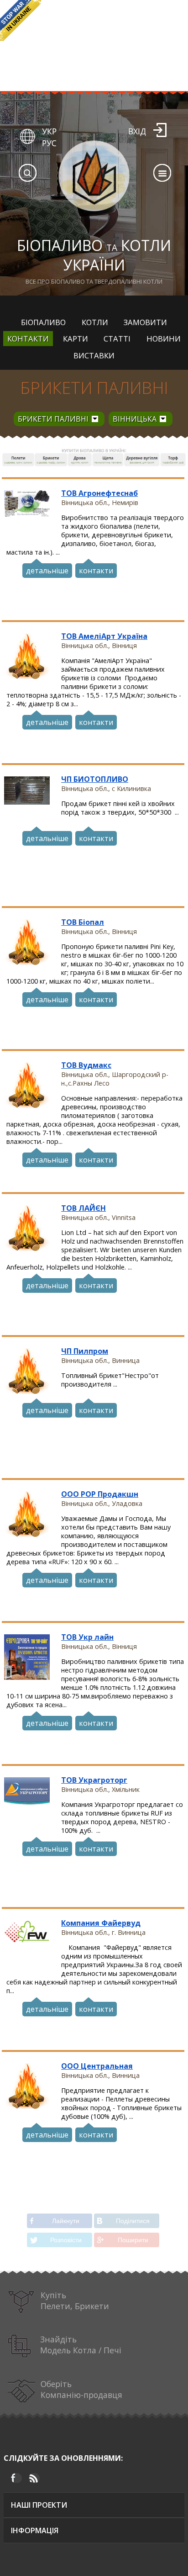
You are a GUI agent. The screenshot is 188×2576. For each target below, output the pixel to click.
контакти (96, 571)
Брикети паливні (94, 388)
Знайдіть (81, 2345)
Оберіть (81, 2389)
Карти (76, 339)
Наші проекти (39, 2505)
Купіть (75, 2301)
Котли (95, 322)
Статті (117, 339)
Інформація (35, 2530)
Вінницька (135, 419)
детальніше (47, 571)
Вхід (137, 131)
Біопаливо (43, 322)
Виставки (94, 355)
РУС (49, 143)
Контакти (28, 339)
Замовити (145, 322)
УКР (49, 131)
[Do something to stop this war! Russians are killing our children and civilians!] (21, 20)
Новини (164, 339)
